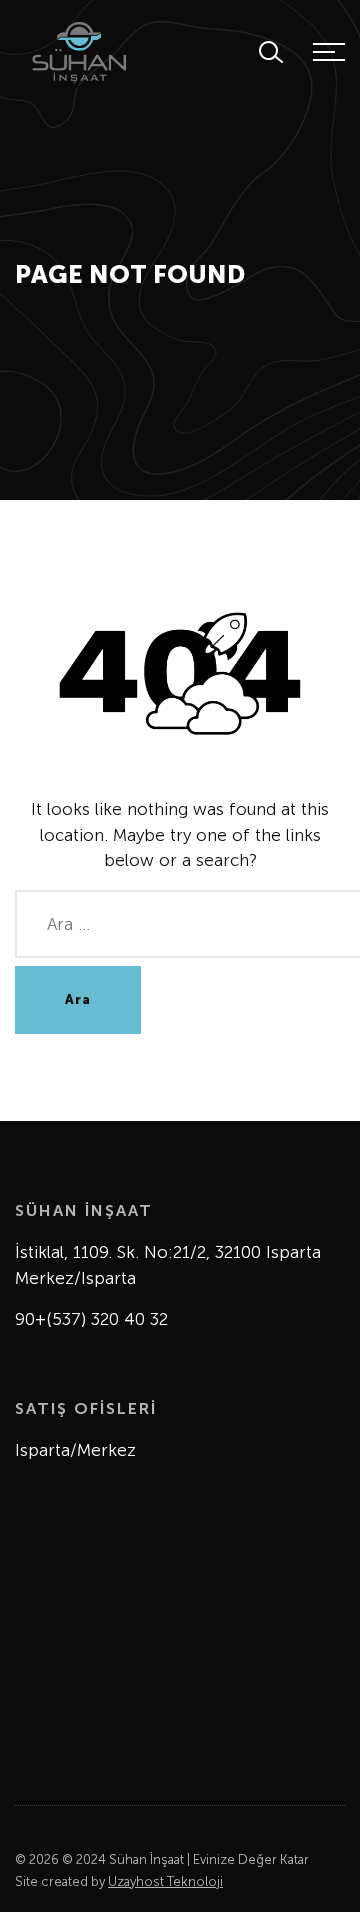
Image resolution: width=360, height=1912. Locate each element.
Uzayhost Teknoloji (165, 1881)
